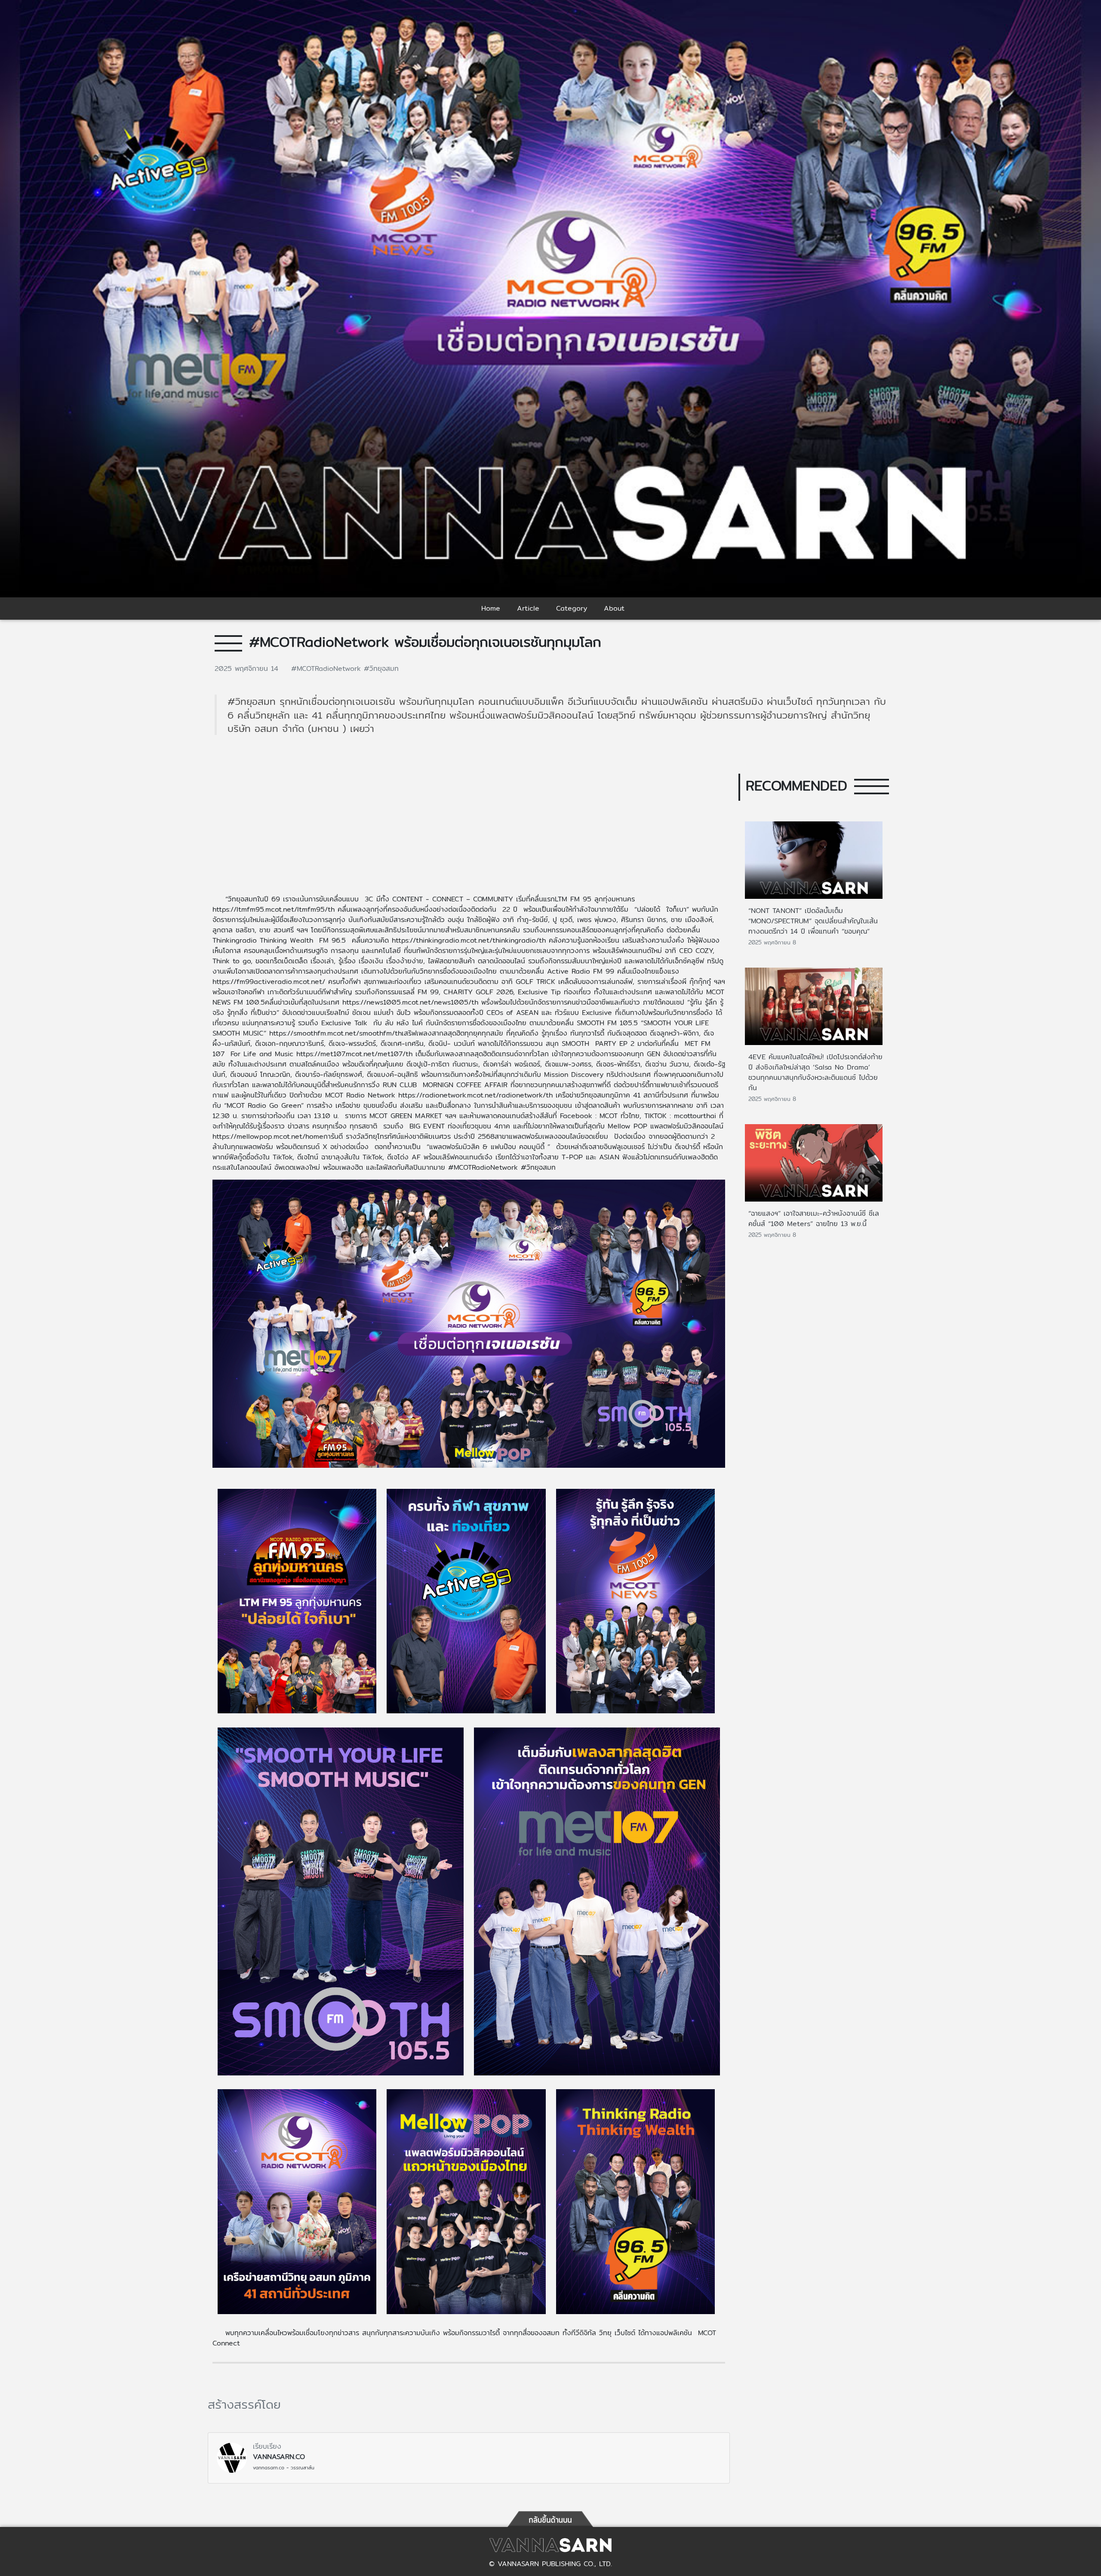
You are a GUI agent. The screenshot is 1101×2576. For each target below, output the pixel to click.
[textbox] (469, 1632)
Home (491, 608)
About (614, 608)
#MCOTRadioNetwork (328, 669)
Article (528, 608)
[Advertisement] (469, 820)
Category (572, 608)
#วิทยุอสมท (381, 669)
